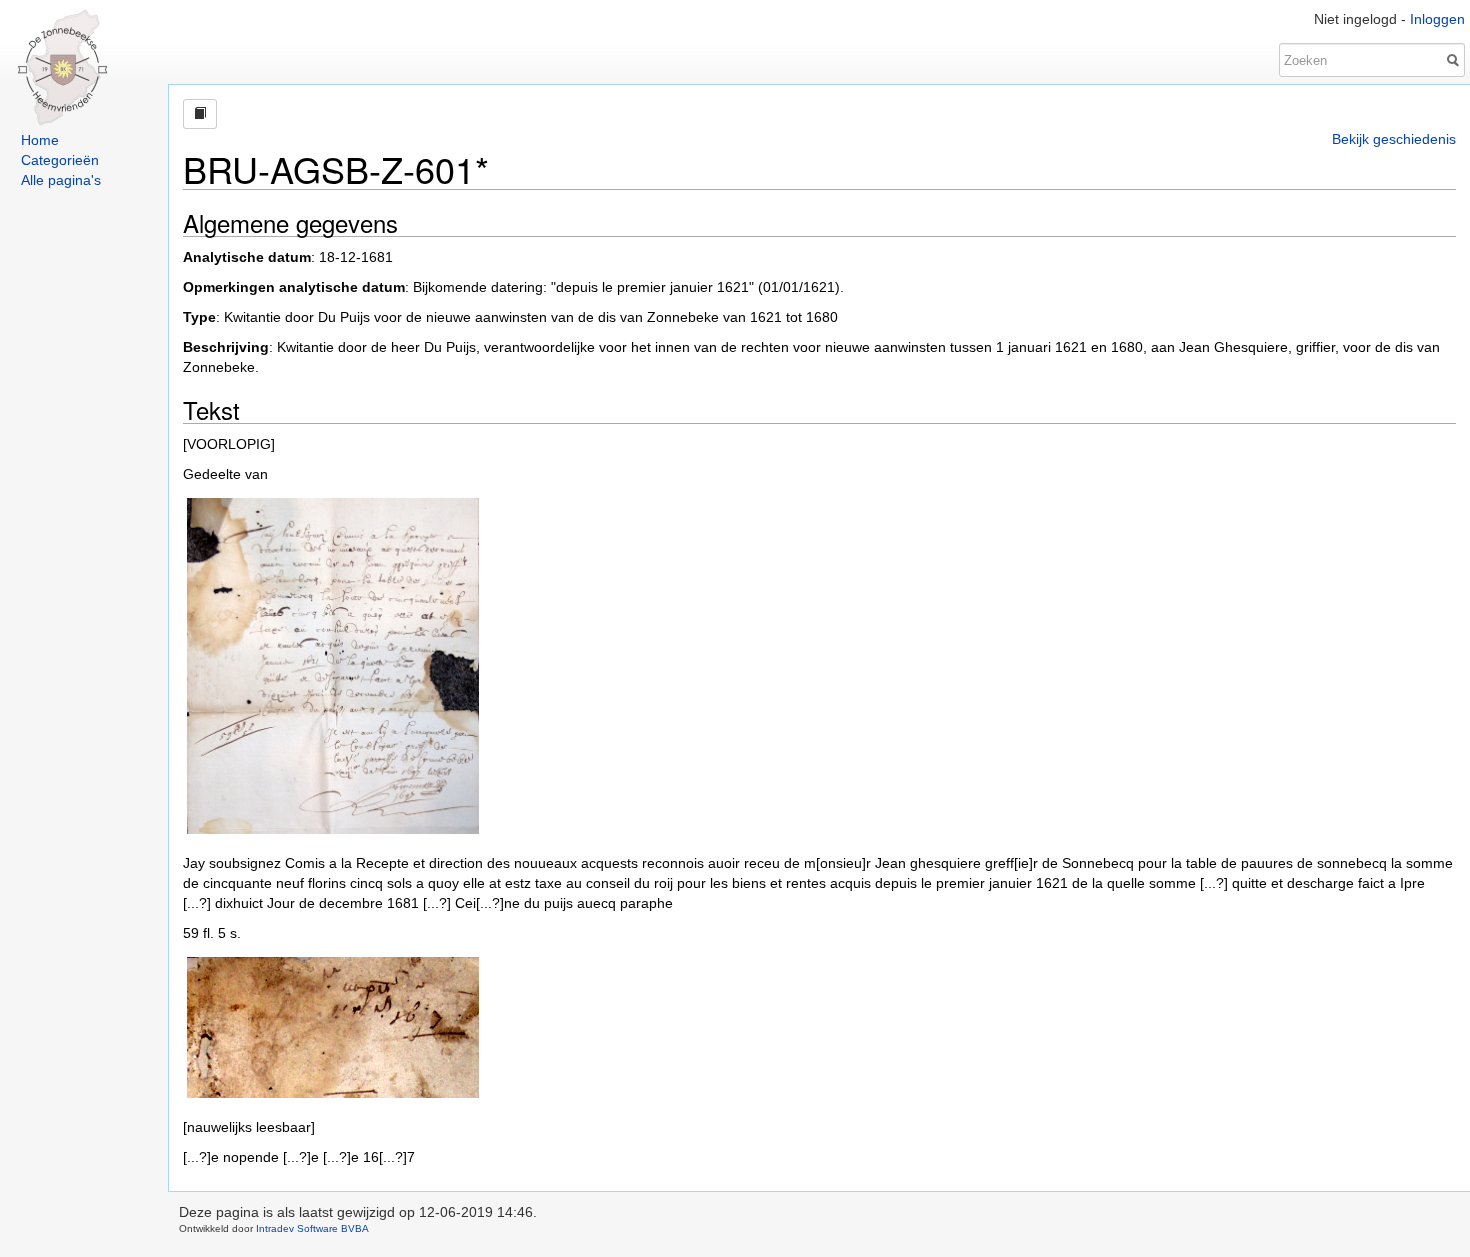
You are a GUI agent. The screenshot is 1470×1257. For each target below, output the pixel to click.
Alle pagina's (61, 180)
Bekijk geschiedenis (1394, 139)
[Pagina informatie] (200, 114)
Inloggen (1437, 19)
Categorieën (60, 160)
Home (40, 140)
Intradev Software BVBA (312, 1228)
